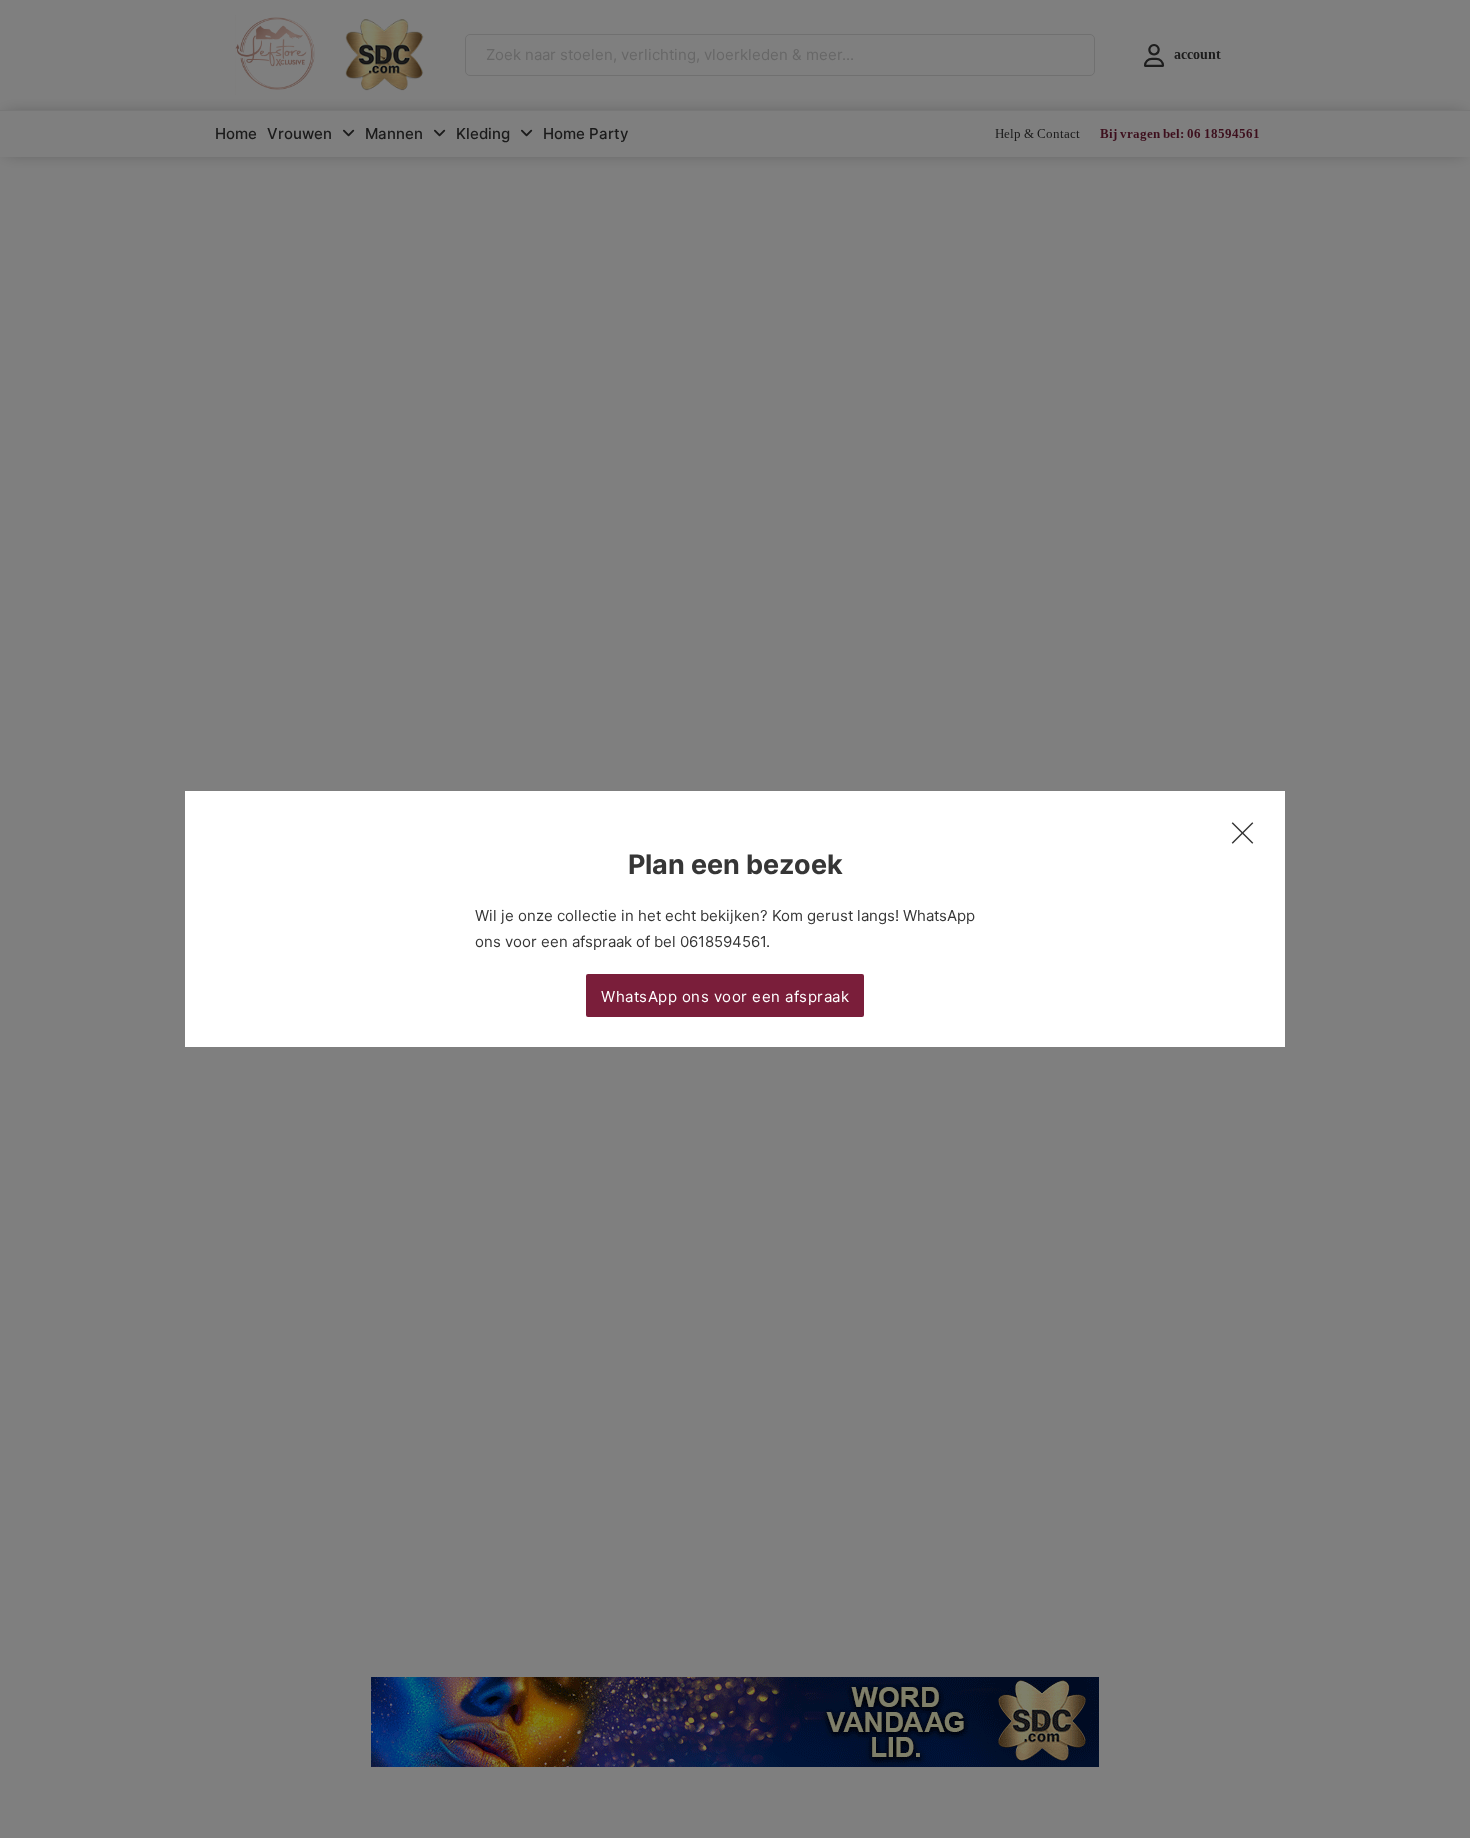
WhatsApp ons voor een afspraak (725, 996)
